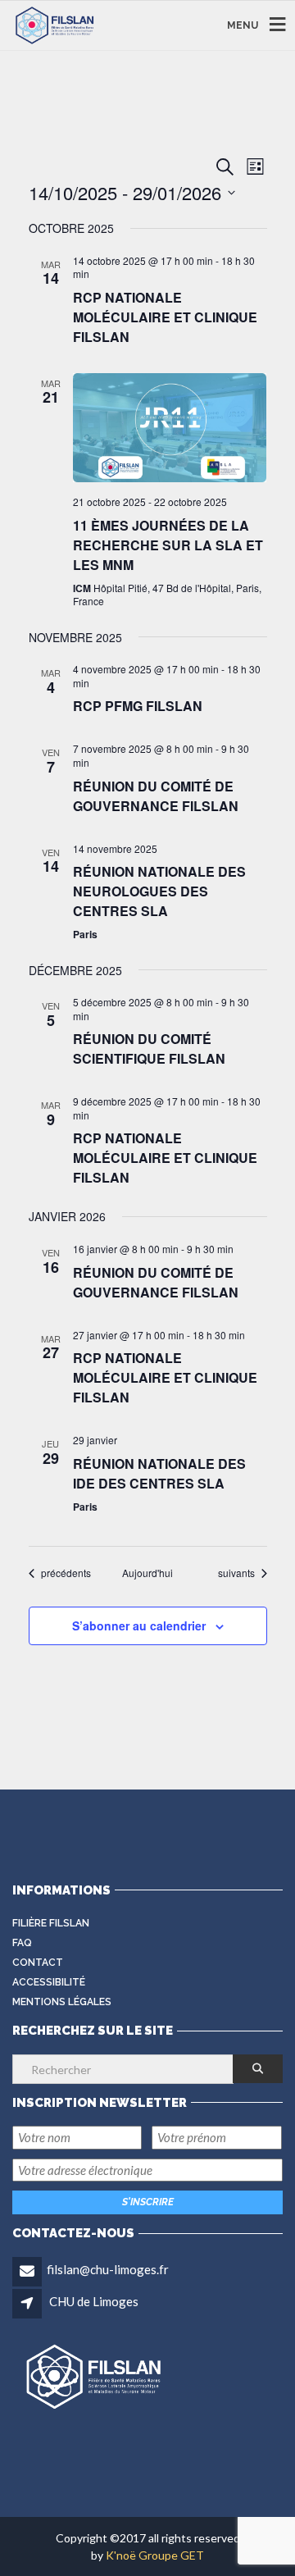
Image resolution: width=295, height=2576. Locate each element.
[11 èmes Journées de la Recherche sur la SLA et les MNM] (170, 428)
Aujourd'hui (147, 1573)
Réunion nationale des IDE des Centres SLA (159, 1473)
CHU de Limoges (94, 2301)
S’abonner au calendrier (139, 1625)
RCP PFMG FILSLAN (138, 706)
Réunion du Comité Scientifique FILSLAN (149, 1049)
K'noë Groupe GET (155, 2555)
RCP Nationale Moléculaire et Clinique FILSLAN (165, 317)
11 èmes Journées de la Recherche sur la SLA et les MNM (168, 545)
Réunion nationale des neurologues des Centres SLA (159, 891)
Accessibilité (49, 1982)
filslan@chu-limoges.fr (108, 2269)
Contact (38, 1963)
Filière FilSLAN (51, 1923)
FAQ (22, 1943)
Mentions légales (62, 2002)
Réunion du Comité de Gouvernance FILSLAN (156, 796)
